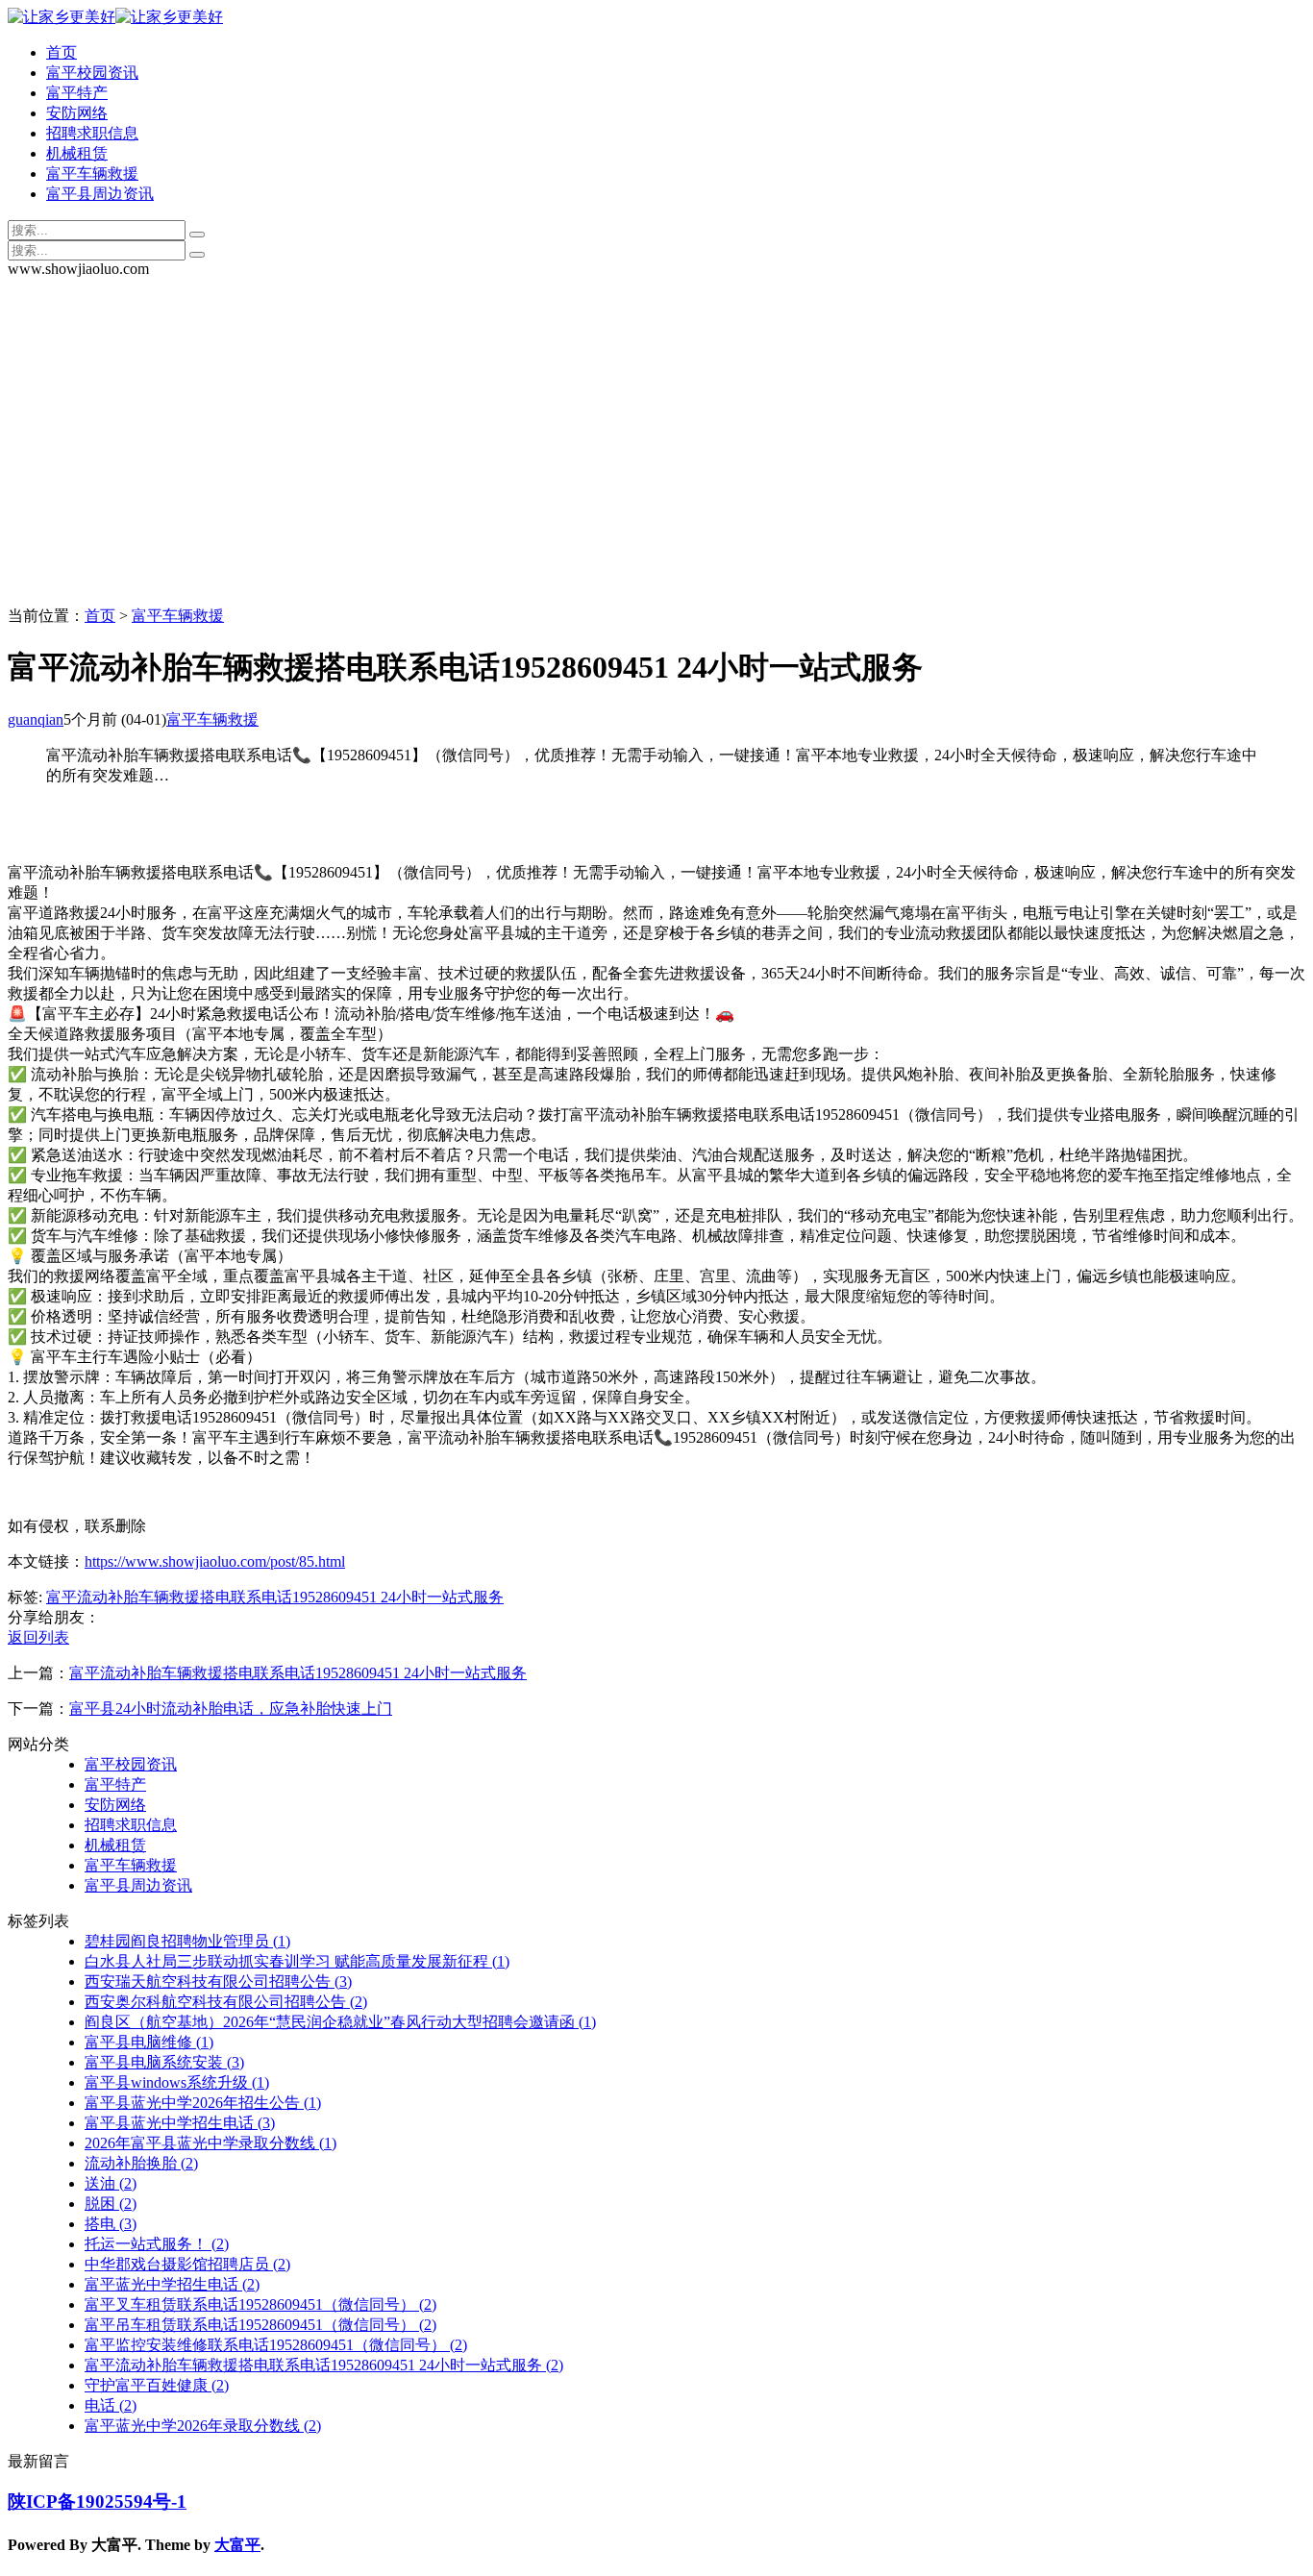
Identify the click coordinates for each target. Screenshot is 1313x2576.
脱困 (111, 2204)
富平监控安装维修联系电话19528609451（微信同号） (276, 2345)
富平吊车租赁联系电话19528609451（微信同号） (260, 2325)
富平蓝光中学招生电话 (172, 2284)
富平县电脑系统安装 (164, 2062)
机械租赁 (77, 153)
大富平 (237, 2545)
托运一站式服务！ (157, 2244)
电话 (111, 2405)
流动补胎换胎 (141, 2163)
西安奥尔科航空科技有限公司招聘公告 (226, 2002)
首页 (62, 52)
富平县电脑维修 (149, 2042)
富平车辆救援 (92, 173)
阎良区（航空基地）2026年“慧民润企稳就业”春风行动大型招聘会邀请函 (340, 2022)
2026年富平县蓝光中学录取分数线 (211, 2143)
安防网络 (77, 113)
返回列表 (38, 1637)
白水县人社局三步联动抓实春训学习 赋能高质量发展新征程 (297, 1961)
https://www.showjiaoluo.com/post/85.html (215, 1561)
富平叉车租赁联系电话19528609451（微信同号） (260, 2304)
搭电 (111, 2224)
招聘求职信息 (92, 133)
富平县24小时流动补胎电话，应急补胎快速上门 (231, 1709)
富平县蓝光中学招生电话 (180, 2123)
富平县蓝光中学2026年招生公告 (203, 2103)
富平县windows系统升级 (177, 2082)
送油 (111, 2183)
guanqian (36, 719)
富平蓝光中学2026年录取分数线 (203, 2426)
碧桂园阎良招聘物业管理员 (187, 1941)
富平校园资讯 (92, 73)
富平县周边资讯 (100, 194)
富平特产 (77, 93)
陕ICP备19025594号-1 (97, 2502)
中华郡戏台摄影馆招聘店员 (187, 2264)
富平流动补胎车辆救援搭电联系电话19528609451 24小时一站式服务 (275, 1597)
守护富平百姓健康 (157, 2385)
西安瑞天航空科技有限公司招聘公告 (218, 1982)
